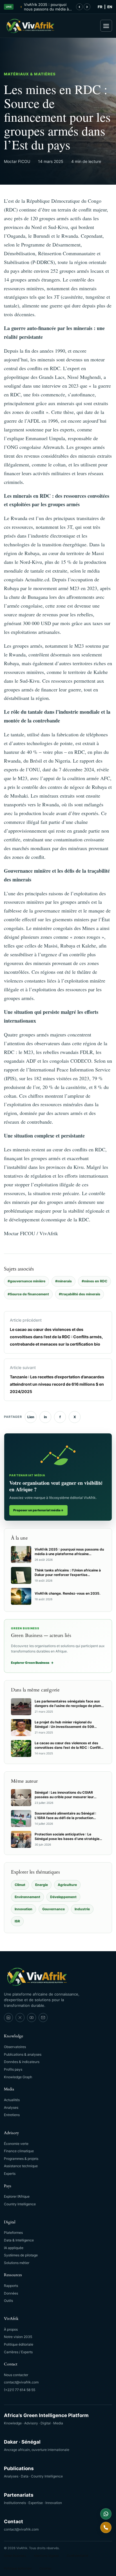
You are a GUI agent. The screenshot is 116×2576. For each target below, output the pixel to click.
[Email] (43, 2018)
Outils (8, 2301)
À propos (11, 2329)
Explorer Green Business (32, 1663)
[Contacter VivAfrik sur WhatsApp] (106, 2514)
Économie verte (16, 2144)
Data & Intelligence (19, 2240)
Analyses (11, 2107)
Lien (31, 1417)
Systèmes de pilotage (21, 2255)
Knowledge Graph (18, 2077)
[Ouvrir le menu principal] (106, 26)
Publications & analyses (23, 2054)
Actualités (12, 2100)
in (45, 1417)
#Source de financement (28, 1294)
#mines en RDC (94, 1281)
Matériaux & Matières (30, 74)
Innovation (24, 1909)
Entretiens (12, 2115)
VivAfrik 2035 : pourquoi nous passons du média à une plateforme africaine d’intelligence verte (46, 7)
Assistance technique (21, 2166)
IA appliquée (14, 2248)
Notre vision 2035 (18, 2337)
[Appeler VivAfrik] (106, 2527)
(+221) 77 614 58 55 (20, 2390)
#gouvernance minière (26, 1281)
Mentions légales (46, 2556)
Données (11, 2293)
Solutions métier (17, 2263)
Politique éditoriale (19, 2344)
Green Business (15, 2556)
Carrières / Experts (18, 2352)
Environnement (27, 1897)
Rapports (11, 2286)
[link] (8, 2018)
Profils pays (13, 2069)
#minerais (63, 1281)
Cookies (45, 2568)
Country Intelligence (20, 2204)
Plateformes (13, 2233)
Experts (10, 2174)
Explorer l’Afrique (17, 2196)
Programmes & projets (21, 2159)
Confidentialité (77, 2556)
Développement (63, 1897)
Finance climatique (19, 2151)
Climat (20, 1885)
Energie (42, 1885)
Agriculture (67, 1885)
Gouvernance (53, 1909)
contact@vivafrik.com (21, 2382)
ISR (17, 1921)
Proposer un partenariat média (38, 1510)
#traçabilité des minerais (80, 1294)
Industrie (82, 1909)
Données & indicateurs (22, 2062)
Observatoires (15, 2047)
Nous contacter (16, 2375)
